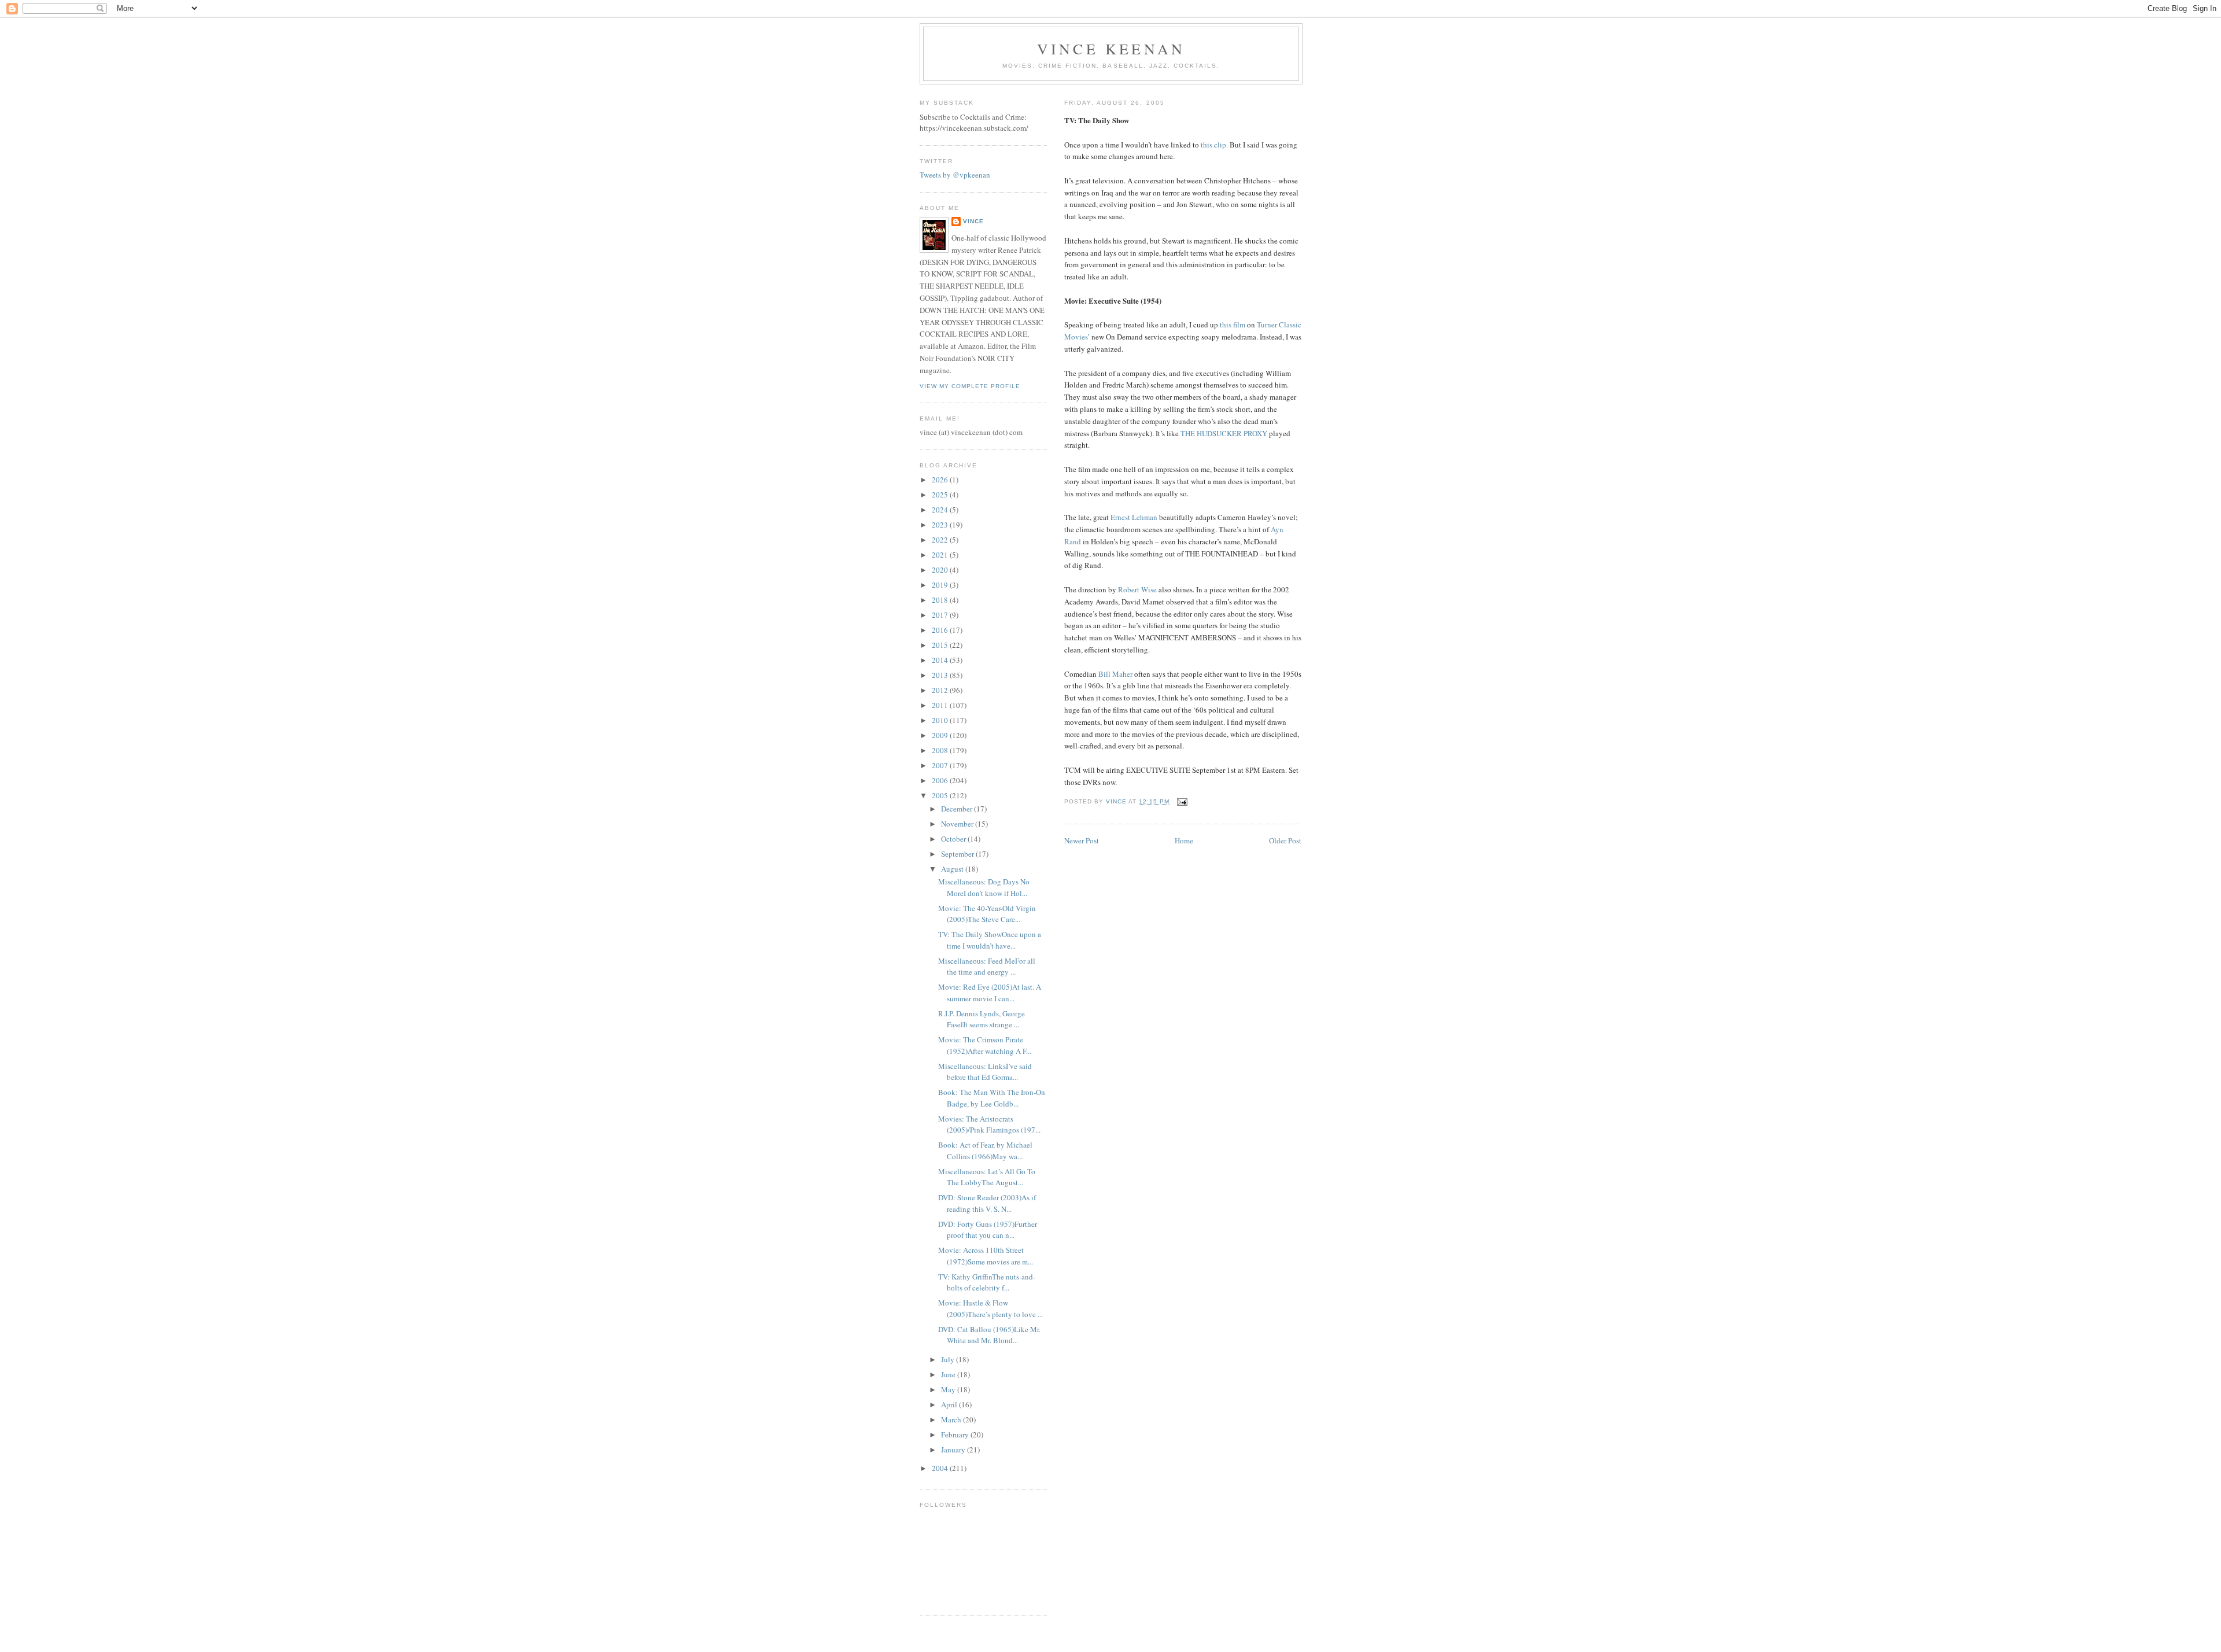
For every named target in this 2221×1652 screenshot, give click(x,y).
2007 (941, 765)
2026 (941, 480)
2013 (941, 675)
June (949, 1374)
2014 (941, 660)
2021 (941, 555)
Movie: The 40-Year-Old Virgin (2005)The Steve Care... (987, 914)
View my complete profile (970, 386)
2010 (941, 720)
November (958, 824)
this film (1233, 325)
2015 (941, 645)
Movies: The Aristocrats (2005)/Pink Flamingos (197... (989, 1124)
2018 (941, 600)
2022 (941, 540)
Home (1184, 840)
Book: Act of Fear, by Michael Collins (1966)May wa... (985, 1150)
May (949, 1389)
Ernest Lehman (1134, 517)
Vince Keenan (1111, 49)
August (953, 869)
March (952, 1419)
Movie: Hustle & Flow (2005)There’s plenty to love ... (990, 1308)
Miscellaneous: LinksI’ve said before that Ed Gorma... (985, 1072)
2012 (941, 690)
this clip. (1214, 145)
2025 (941, 495)
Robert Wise (1137, 589)
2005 (941, 795)
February (956, 1435)
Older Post (1285, 840)
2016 (941, 630)
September (958, 854)
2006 (941, 780)
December (958, 809)
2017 (941, 615)
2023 (941, 525)
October (954, 839)
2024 (941, 510)
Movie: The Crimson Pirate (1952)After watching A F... (985, 1045)
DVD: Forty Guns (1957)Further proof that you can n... (988, 1230)
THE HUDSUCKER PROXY (1224, 433)
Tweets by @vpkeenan (955, 175)
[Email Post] (1182, 801)
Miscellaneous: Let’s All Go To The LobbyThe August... (987, 1177)
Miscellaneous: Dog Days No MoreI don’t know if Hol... (984, 887)
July (949, 1359)
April (950, 1404)
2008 (941, 750)
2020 (941, 570)
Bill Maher (1115, 674)
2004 (941, 1468)
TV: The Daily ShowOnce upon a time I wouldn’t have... (990, 940)
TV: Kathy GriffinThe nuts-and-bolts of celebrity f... (987, 1282)
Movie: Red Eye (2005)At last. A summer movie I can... (990, 993)
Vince (973, 221)
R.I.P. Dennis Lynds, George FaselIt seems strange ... (982, 1019)
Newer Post (1082, 840)
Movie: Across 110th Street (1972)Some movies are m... (986, 1256)
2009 (941, 735)
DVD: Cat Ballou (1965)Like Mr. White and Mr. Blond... (989, 1335)
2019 (941, 585)
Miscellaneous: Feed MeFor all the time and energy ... (987, 967)
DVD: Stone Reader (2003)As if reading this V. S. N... (987, 1203)
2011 (941, 705)
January (954, 1450)
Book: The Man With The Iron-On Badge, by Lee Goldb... (992, 1098)
